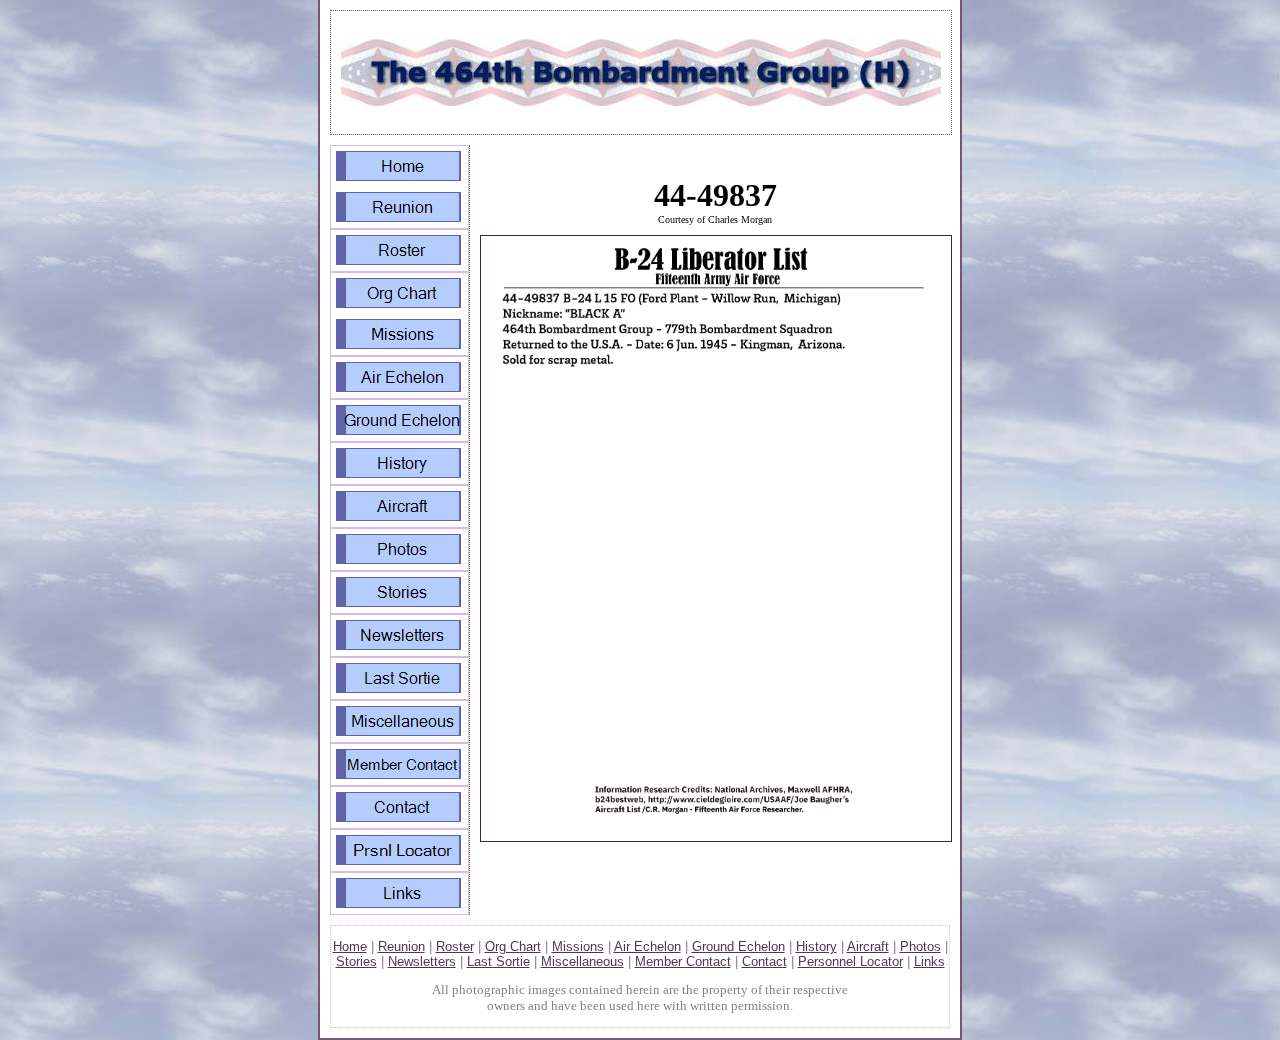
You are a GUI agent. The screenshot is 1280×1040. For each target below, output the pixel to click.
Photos (920, 946)
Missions (578, 946)
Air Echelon (647, 946)
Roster (455, 946)
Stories (356, 961)
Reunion (401, 946)
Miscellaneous (582, 961)
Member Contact (683, 961)
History (816, 946)
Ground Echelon (738, 946)
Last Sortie (498, 961)
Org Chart (513, 946)
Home (350, 946)
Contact (764, 961)
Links (929, 961)
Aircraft (868, 946)
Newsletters (422, 961)
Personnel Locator (850, 961)
